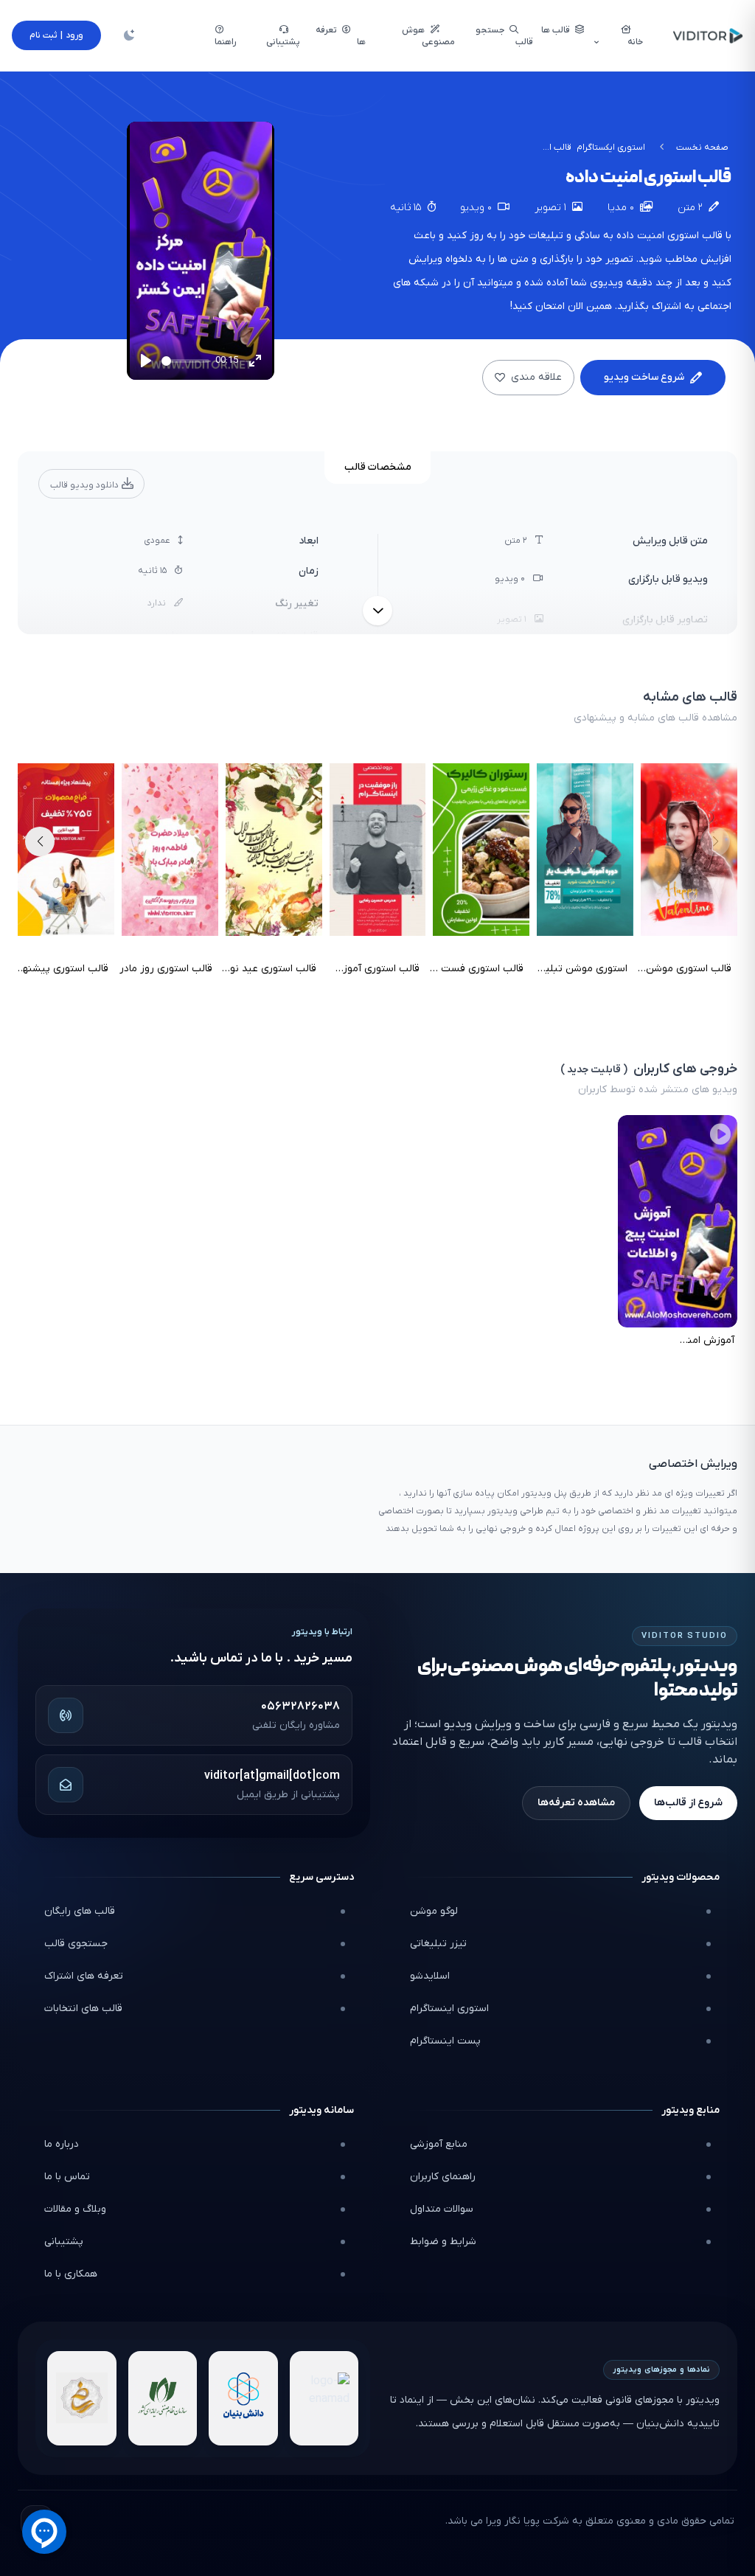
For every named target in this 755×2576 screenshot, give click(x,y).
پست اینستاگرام (445, 2041)
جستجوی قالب (76, 1944)
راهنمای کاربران (443, 2177)
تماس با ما (67, 2177)
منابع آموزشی (439, 2144)
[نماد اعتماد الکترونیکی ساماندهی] (82, 2398)
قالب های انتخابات (83, 2009)
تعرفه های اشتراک (84, 1976)
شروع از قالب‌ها (688, 1803)
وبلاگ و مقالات (75, 2209)
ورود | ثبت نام (56, 35)
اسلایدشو (430, 1976)
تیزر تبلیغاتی (438, 1944)
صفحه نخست (702, 147)
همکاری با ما (71, 2274)
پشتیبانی (64, 2242)
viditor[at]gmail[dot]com (272, 1776)
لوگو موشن (434, 1911)
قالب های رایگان (80, 1911)
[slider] (185, 361)
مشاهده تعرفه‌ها (576, 1803)
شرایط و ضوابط (443, 2242)
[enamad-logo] (324, 2398)
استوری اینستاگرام (449, 2009)
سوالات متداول (442, 2209)
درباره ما (62, 2144)
